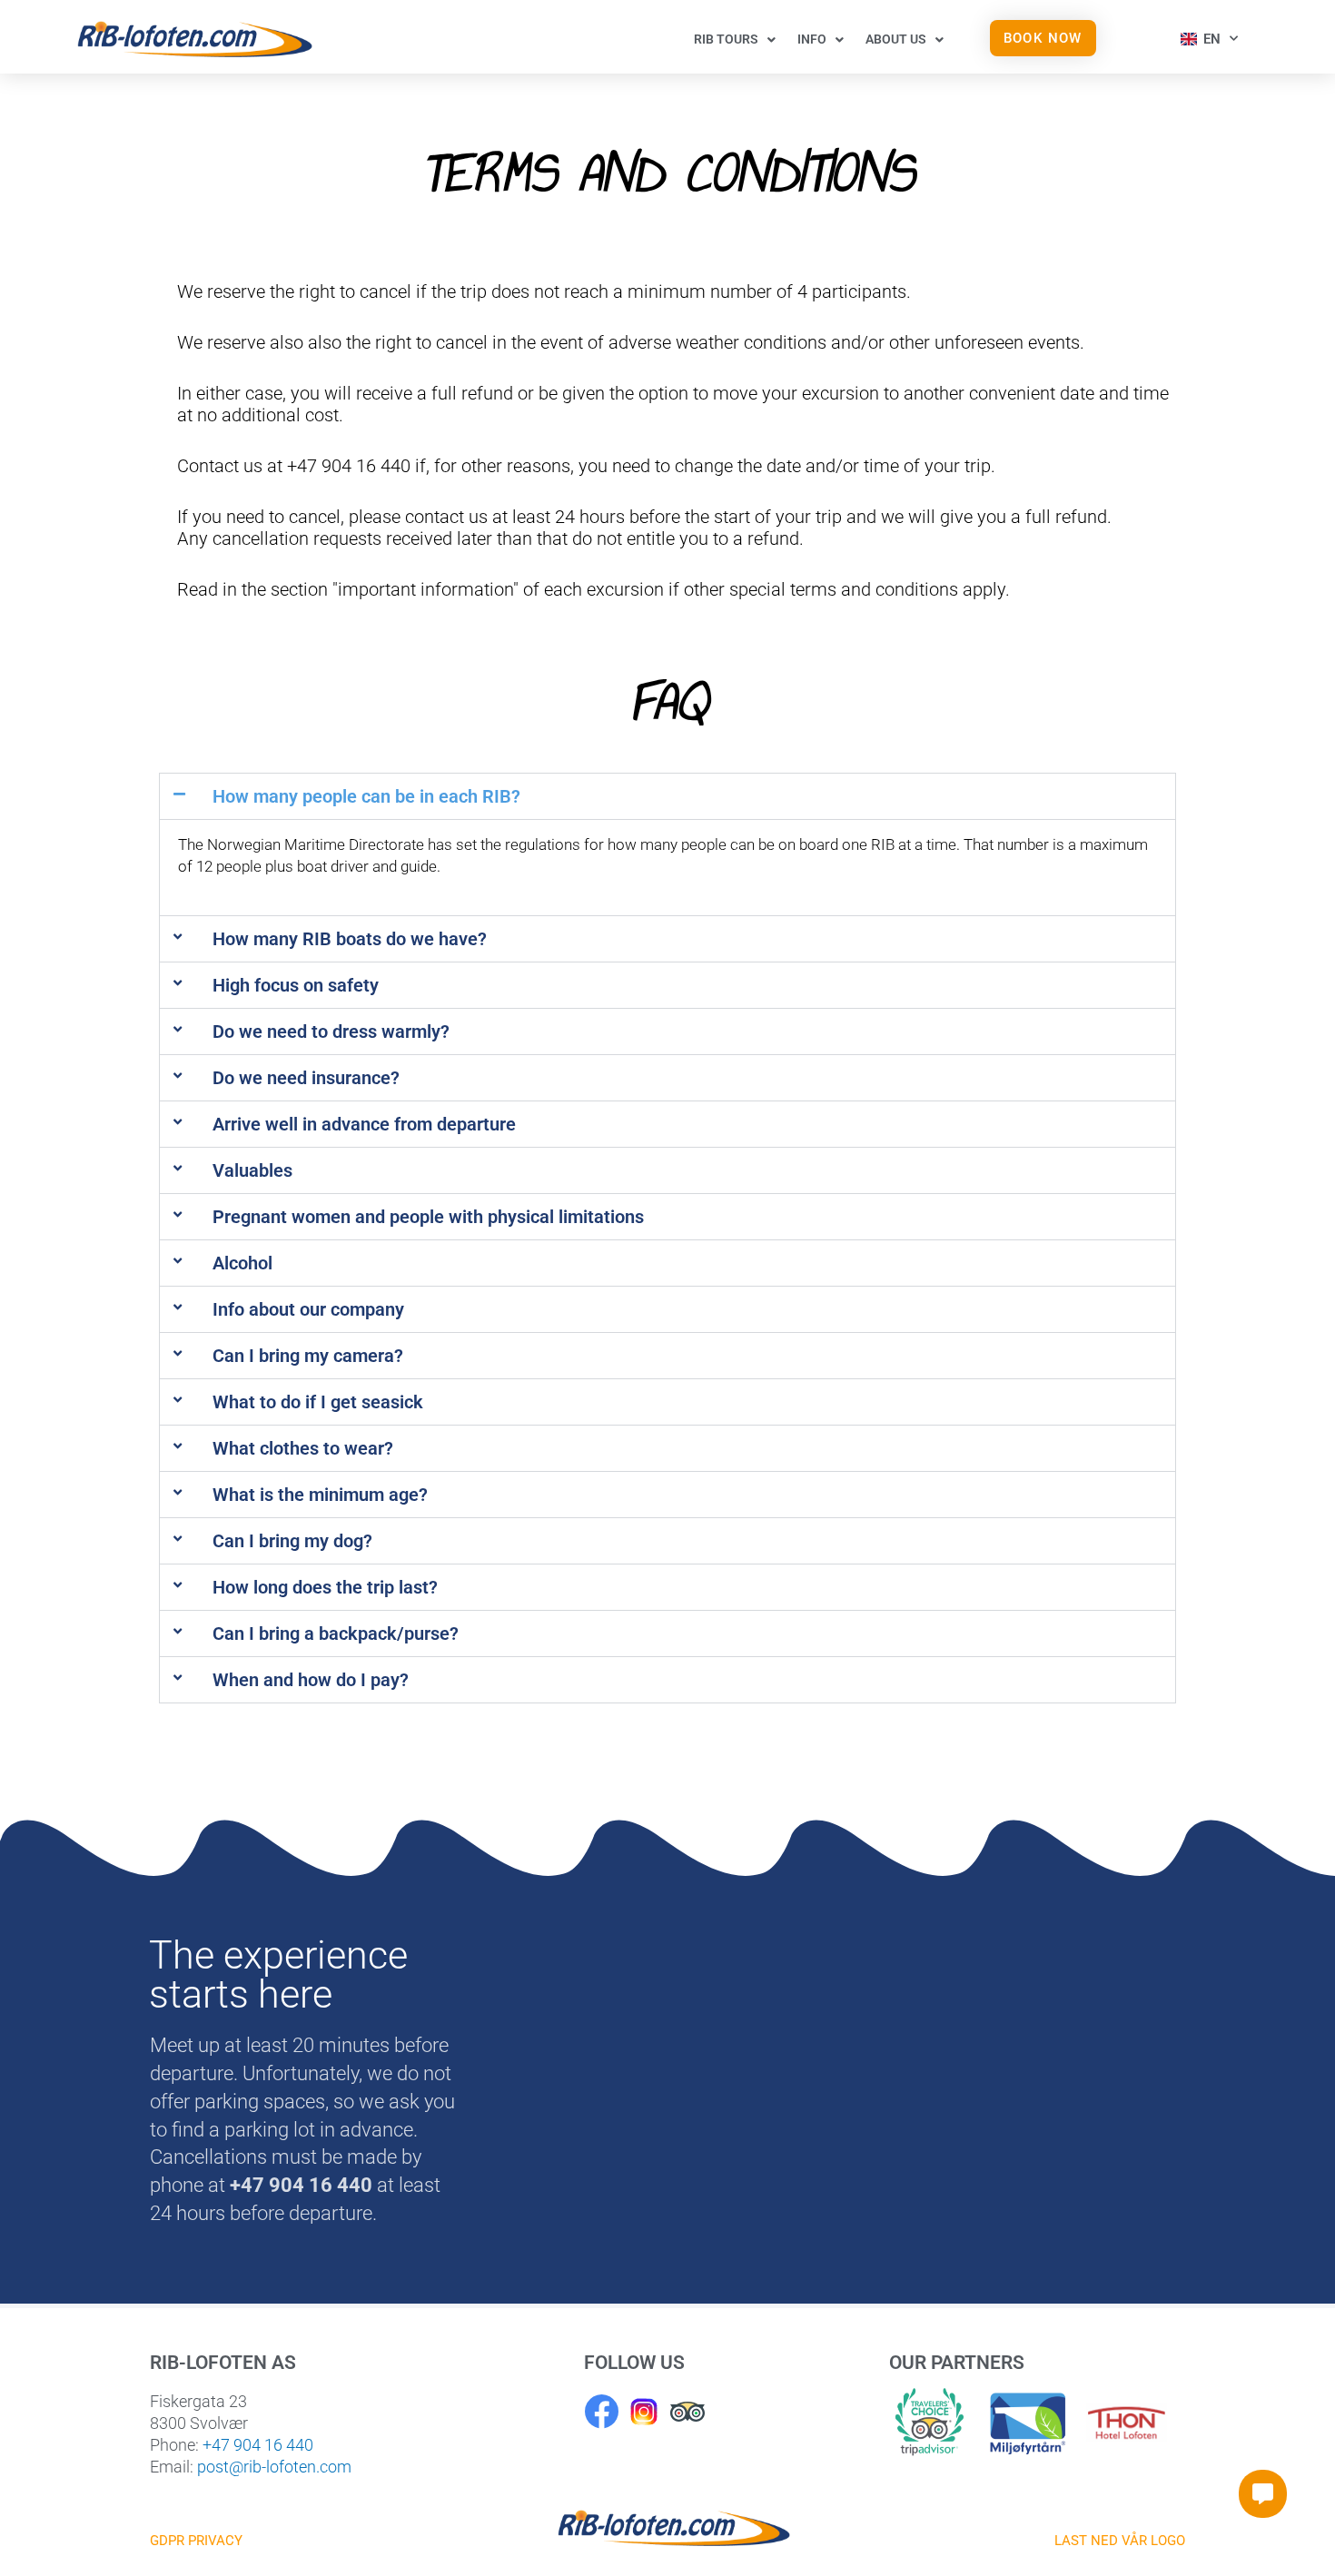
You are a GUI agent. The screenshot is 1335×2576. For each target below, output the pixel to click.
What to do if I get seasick (318, 1402)
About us (896, 39)
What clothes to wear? (303, 1448)
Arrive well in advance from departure (364, 1124)
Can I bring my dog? (292, 1541)
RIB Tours (726, 39)
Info (812, 39)
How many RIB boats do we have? (350, 939)
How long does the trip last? (325, 1587)
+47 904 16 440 (258, 2445)
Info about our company (308, 1309)
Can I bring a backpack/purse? (336, 1633)
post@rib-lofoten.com (274, 2467)
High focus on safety (296, 985)
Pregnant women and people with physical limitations (428, 1217)
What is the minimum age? (320, 1495)
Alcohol (242, 1263)
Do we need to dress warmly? (331, 1031)
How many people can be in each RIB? (366, 796)
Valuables (252, 1170)
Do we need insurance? (306, 1078)
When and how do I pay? (311, 1680)
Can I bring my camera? (308, 1356)
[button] (667, 796)
